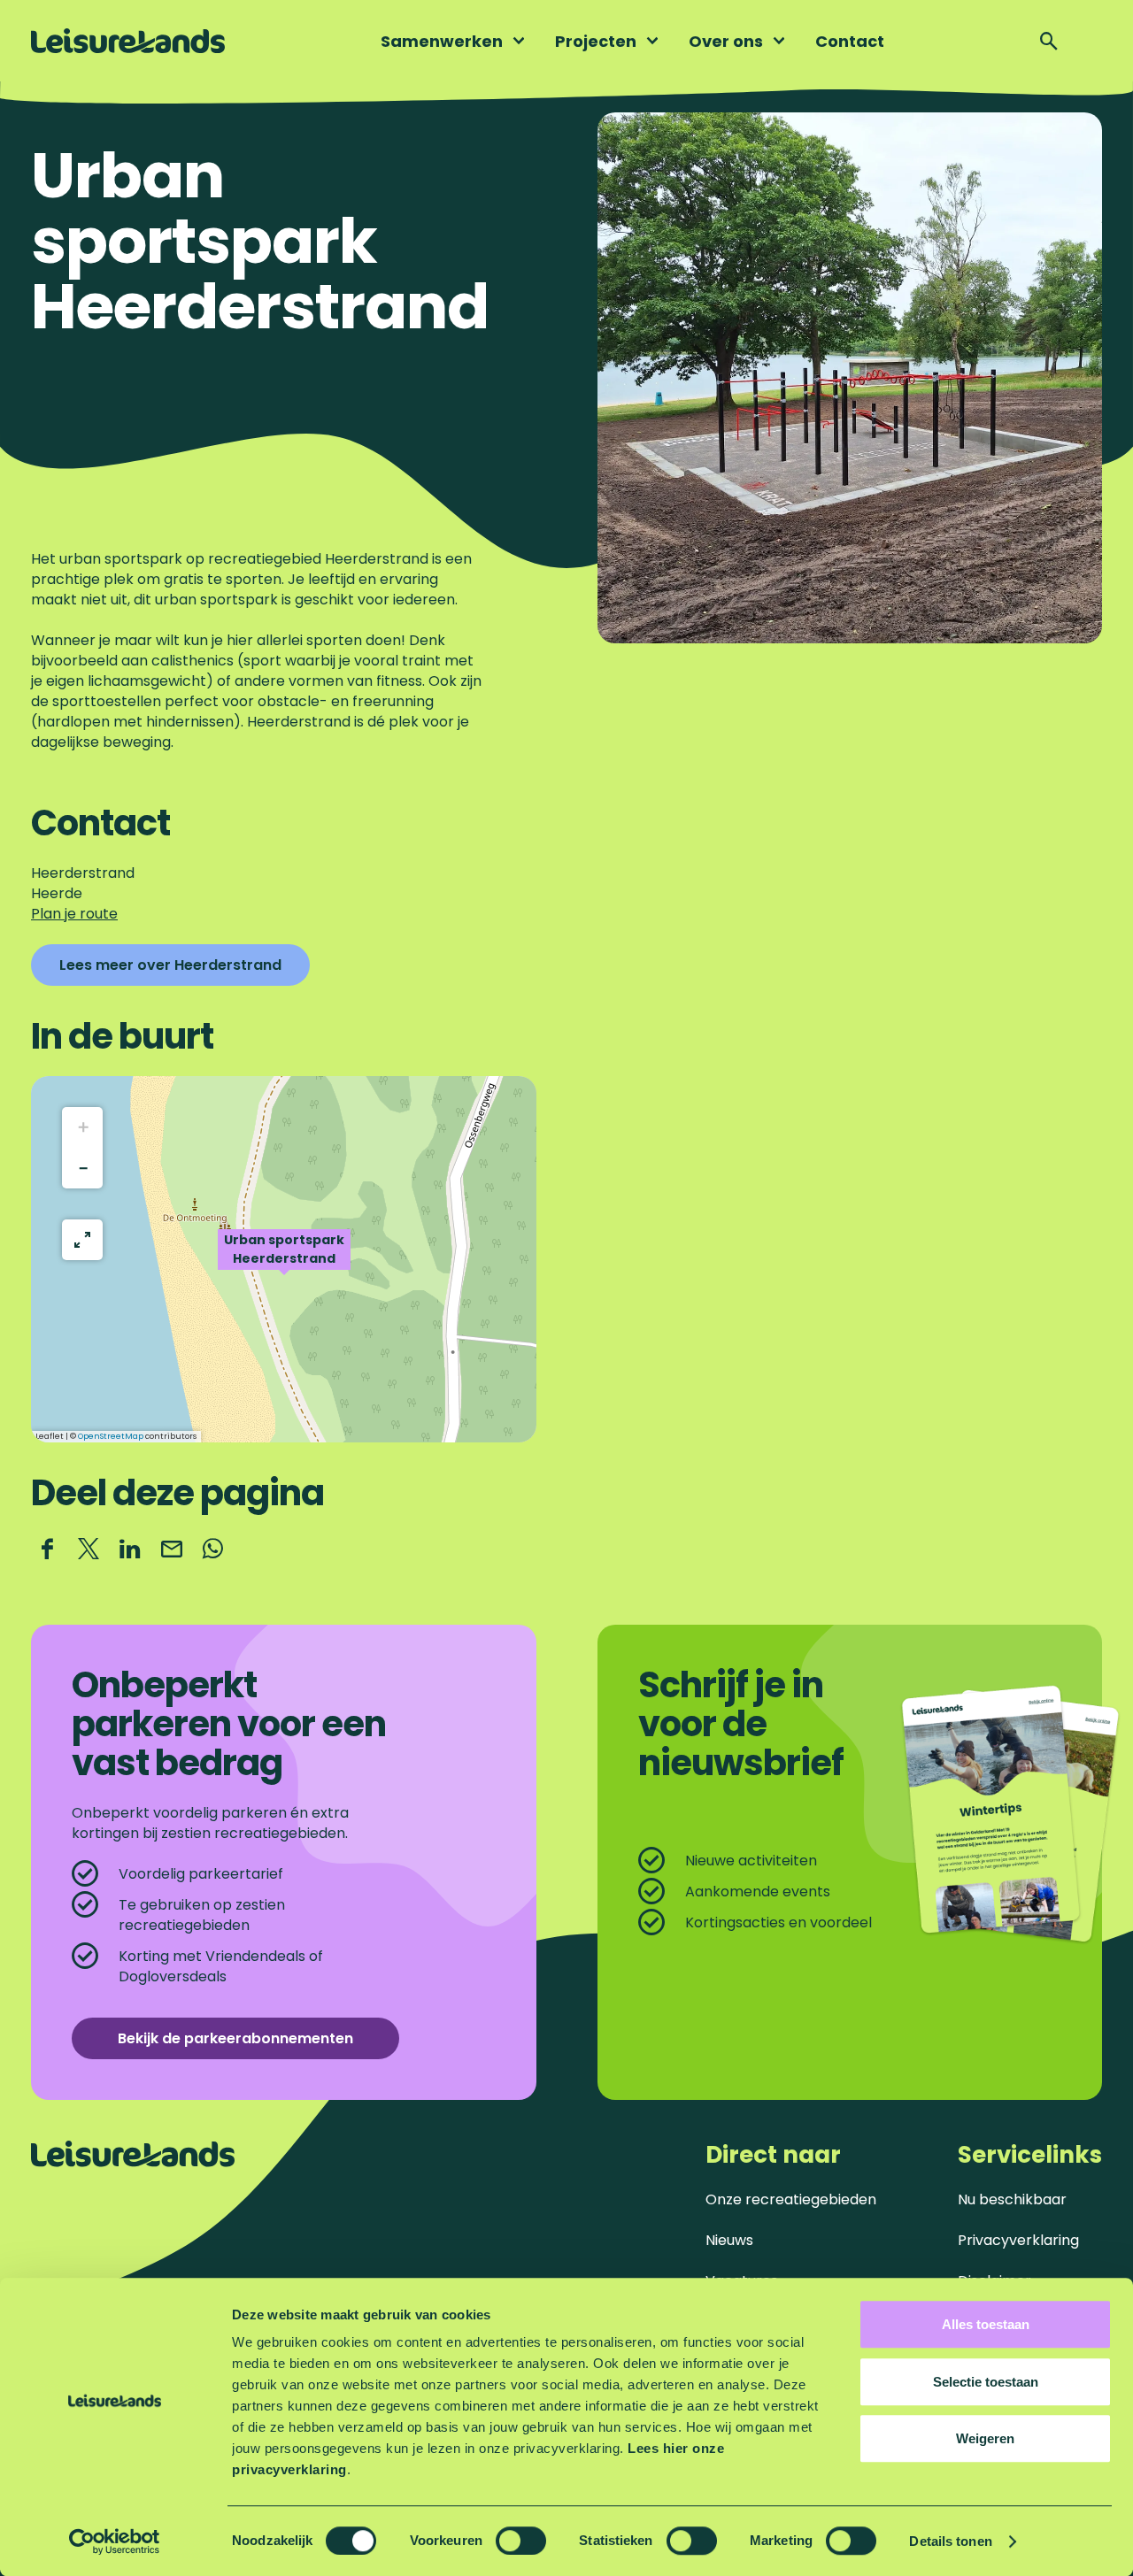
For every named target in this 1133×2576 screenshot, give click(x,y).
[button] (284, 1259)
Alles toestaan (986, 2324)
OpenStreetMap (111, 1436)
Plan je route (74, 914)
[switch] (521, 2541)
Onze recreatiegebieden (791, 2199)
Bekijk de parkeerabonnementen (235, 2038)
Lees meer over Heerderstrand (170, 965)
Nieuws (729, 2240)
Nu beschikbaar (1012, 2199)
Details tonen (950, 2541)
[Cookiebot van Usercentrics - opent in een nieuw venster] (115, 2541)
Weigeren (985, 2438)
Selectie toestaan (986, 2382)
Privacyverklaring (1018, 2240)
